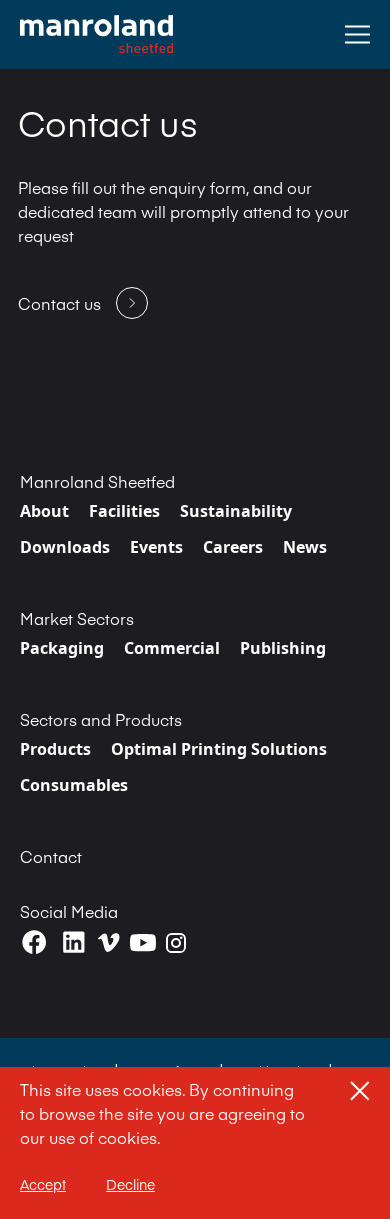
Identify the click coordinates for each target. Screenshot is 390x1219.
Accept (43, 1184)
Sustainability (236, 511)
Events (156, 547)
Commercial (172, 648)
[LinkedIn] (73, 942)
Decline (130, 1184)
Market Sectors (77, 618)
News (305, 547)
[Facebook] (34, 942)
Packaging (62, 648)
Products (55, 749)
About (44, 511)
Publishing (283, 648)
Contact (51, 856)
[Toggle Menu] (357, 34)
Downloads (65, 547)
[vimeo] (109, 942)
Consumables (74, 785)
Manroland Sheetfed (97, 481)
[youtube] (143, 943)
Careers (233, 547)
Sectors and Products (101, 719)
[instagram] (176, 943)
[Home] (96, 34)
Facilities (124, 511)
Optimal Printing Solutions (219, 749)
